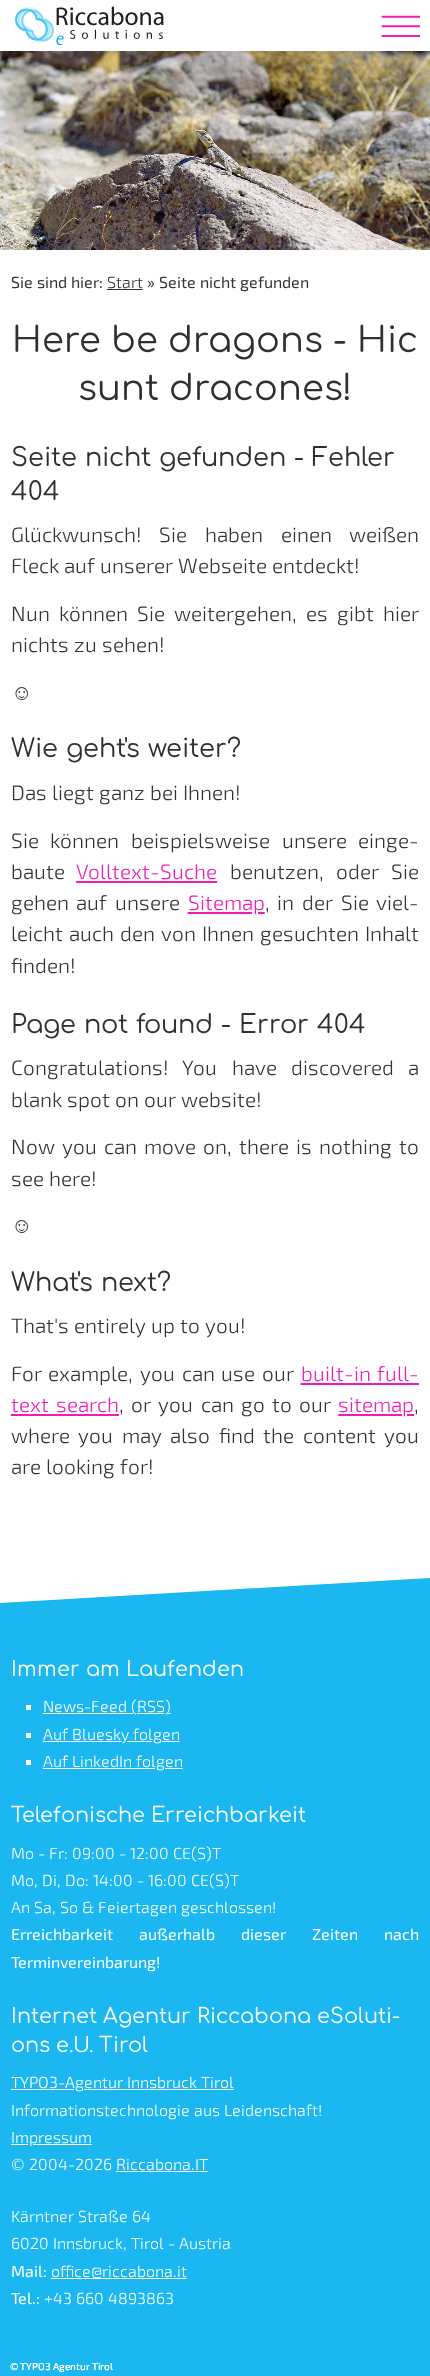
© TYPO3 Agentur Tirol (61, 2366)
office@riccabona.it (119, 2270)
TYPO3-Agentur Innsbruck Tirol (122, 2081)
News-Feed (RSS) (107, 1705)
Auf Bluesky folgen (111, 1733)
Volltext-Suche (146, 870)
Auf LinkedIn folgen (113, 1760)
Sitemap (226, 901)
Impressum (51, 2136)
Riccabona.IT (162, 2163)
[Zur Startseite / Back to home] (91, 55)
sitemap (376, 1403)
